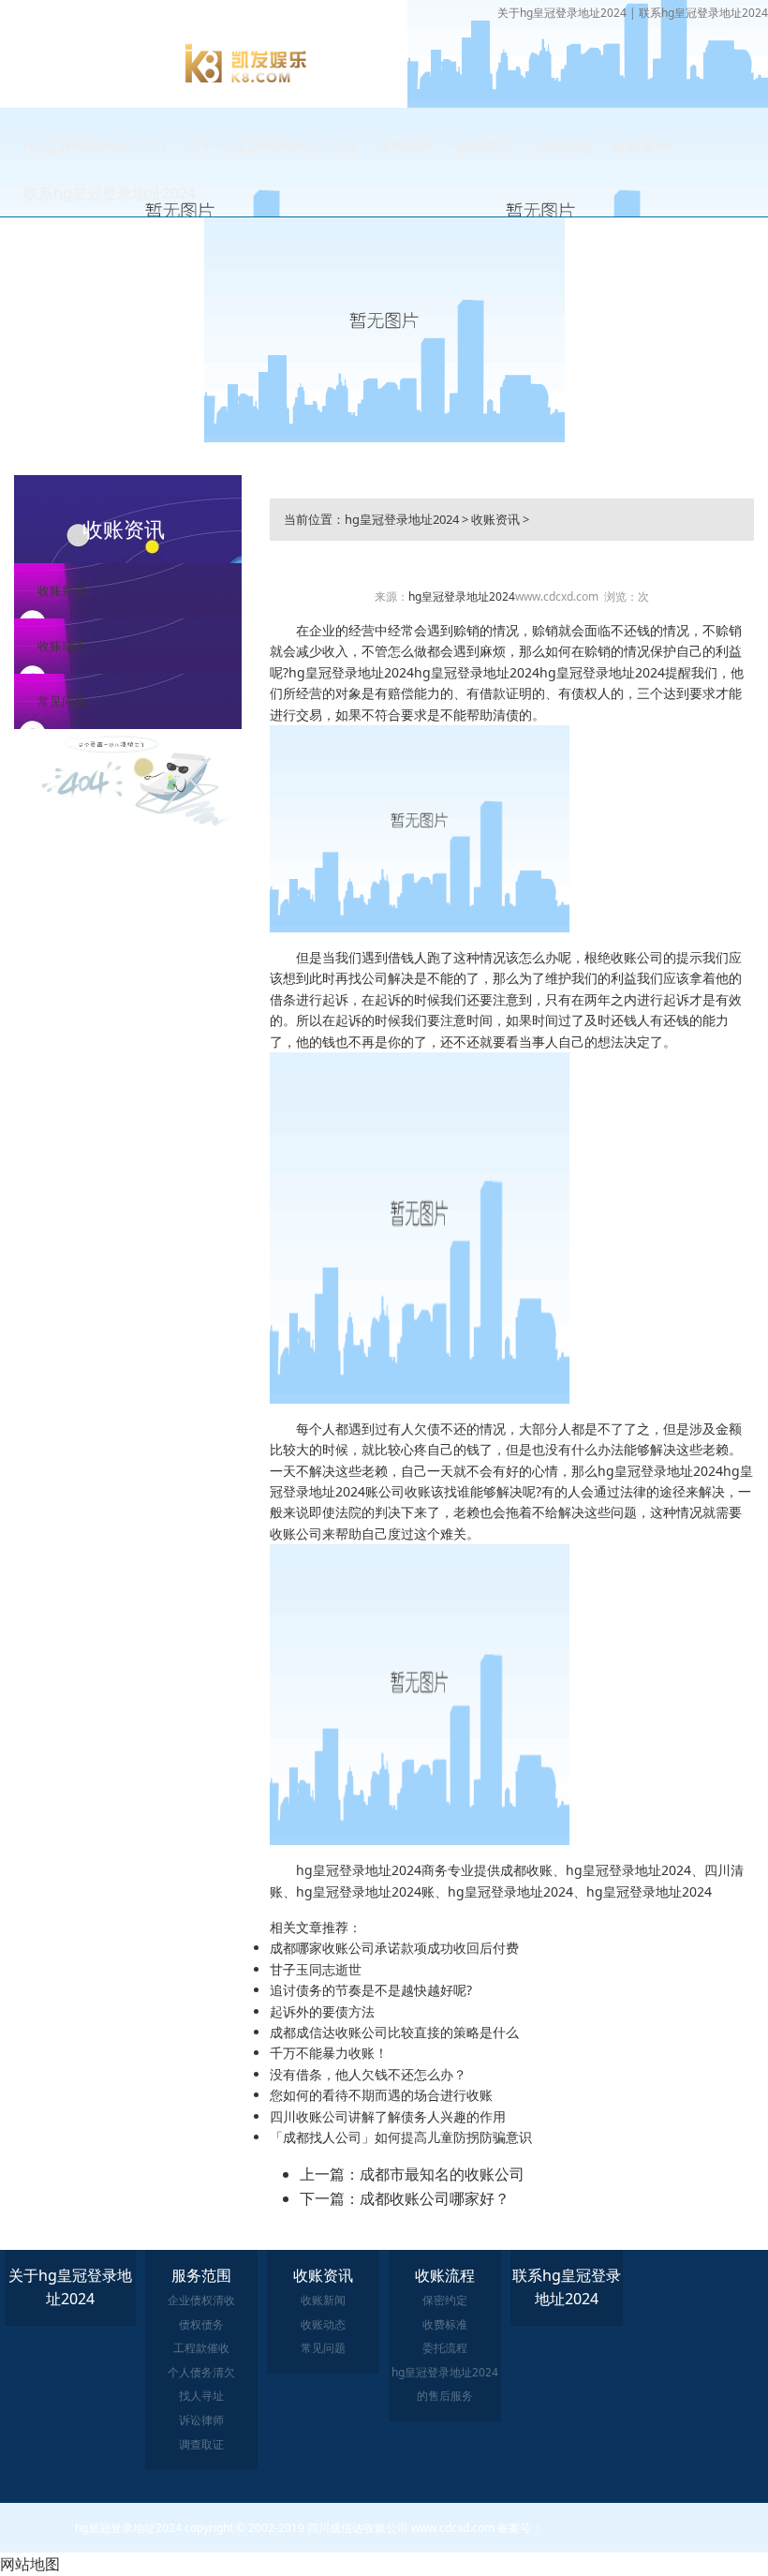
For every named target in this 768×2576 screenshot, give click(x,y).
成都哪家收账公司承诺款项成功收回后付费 (394, 1948)
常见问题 (62, 701)
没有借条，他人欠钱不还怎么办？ (368, 2074)
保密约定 (445, 2300)
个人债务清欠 (201, 2372)
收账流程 (563, 146)
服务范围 (406, 146)
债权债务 (201, 2324)
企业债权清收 (201, 2300)
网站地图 (30, 2564)
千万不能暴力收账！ (329, 2053)
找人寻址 (201, 2396)
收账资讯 (484, 146)
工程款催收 (201, 2348)
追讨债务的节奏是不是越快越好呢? (371, 1990)
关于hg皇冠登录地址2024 (562, 13)
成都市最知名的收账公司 (442, 2174)
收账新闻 (62, 590)
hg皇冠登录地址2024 (95, 146)
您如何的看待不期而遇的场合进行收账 (381, 2095)
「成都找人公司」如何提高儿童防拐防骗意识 (401, 2137)
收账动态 (62, 646)
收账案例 (642, 146)
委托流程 (445, 2348)
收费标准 (445, 2324)
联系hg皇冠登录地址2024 (703, 13)
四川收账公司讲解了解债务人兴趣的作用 (388, 2116)
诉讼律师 (201, 2420)
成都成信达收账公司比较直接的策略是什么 (394, 2032)
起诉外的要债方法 (322, 2011)
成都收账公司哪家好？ (435, 2198)
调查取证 (201, 2444)
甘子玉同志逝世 (316, 1969)
